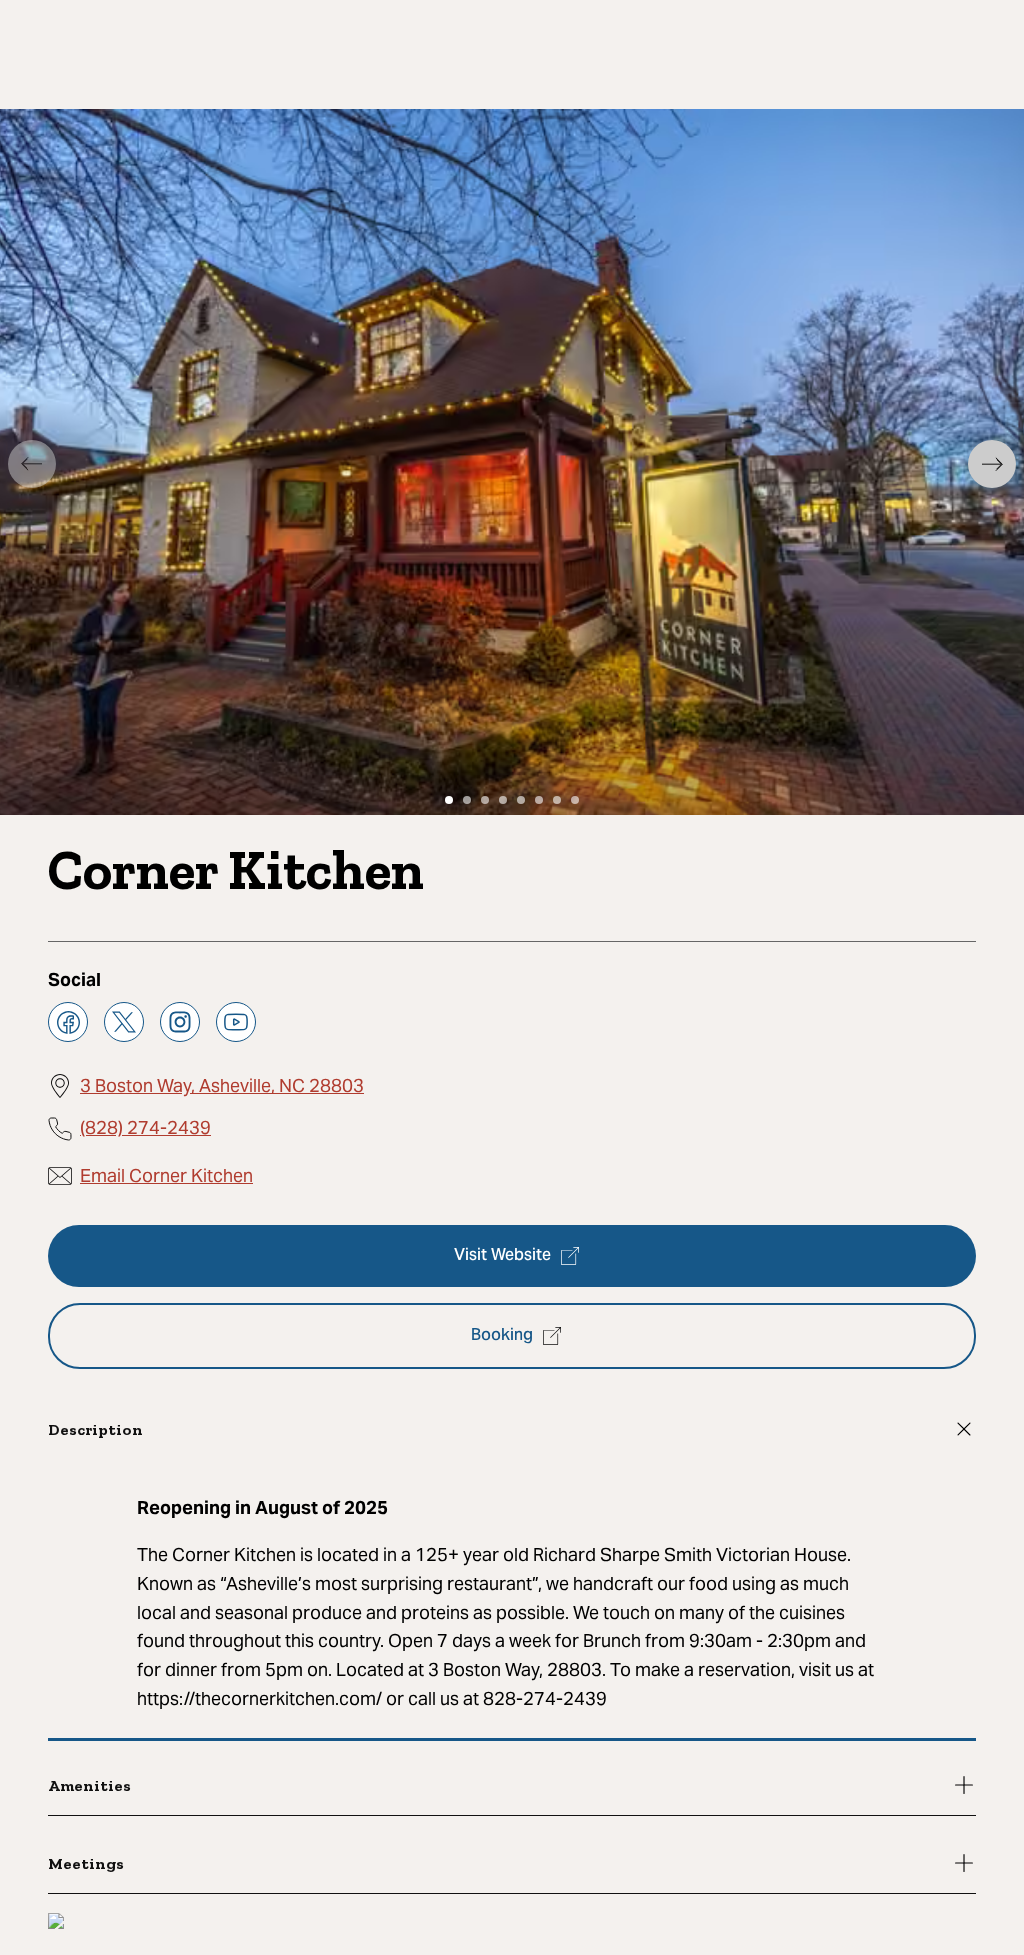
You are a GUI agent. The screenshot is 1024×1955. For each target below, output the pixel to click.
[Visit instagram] (180, 1022)
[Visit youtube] (236, 1022)
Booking (502, 1336)
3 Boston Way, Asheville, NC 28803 (222, 1085)
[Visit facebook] (68, 1022)
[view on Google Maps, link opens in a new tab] (56, 1923)
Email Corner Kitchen (166, 1175)
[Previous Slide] (32, 464)
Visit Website (502, 1256)
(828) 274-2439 (145, 1127)
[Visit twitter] (124, 1022)
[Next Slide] (992, 464)
